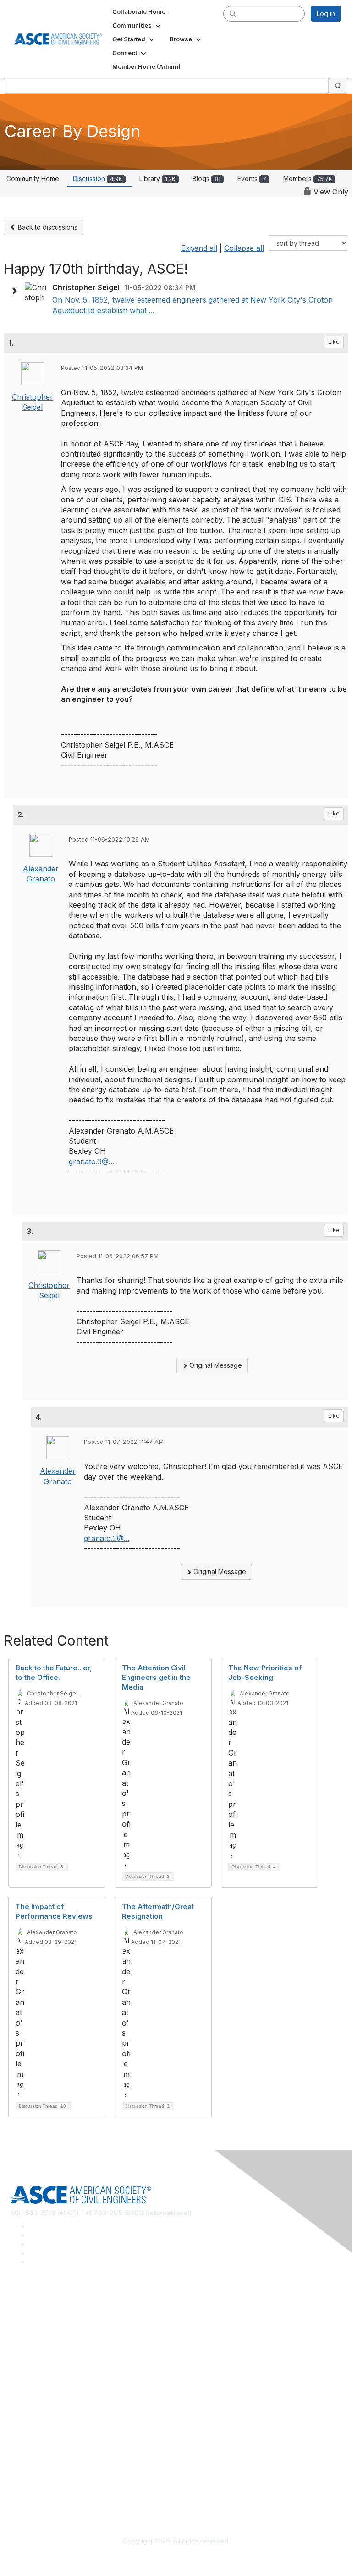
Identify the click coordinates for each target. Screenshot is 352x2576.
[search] (233, 13)
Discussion (98, 179)
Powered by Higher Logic (176, 2558)
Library (157, 179)
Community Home (33, 179)
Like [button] (334, 342)
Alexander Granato (158, 1703)
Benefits (23, 2408)
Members (308, 179)
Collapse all (244, 248)
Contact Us (27, 2422)
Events (252, 179)
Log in (326, 14)
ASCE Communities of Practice (56, 2342)
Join (17, 2395)
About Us (24, 2475)
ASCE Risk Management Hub (54, 2329)
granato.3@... (91, 1161)
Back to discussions (47, 227)
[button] (137, 25)
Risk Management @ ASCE (51, 2315)
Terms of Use (31, 2489)
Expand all (199, 248)
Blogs (206, 179)
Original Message (215, 1365)
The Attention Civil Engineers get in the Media (156, 1677)
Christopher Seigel (52, 1693)
